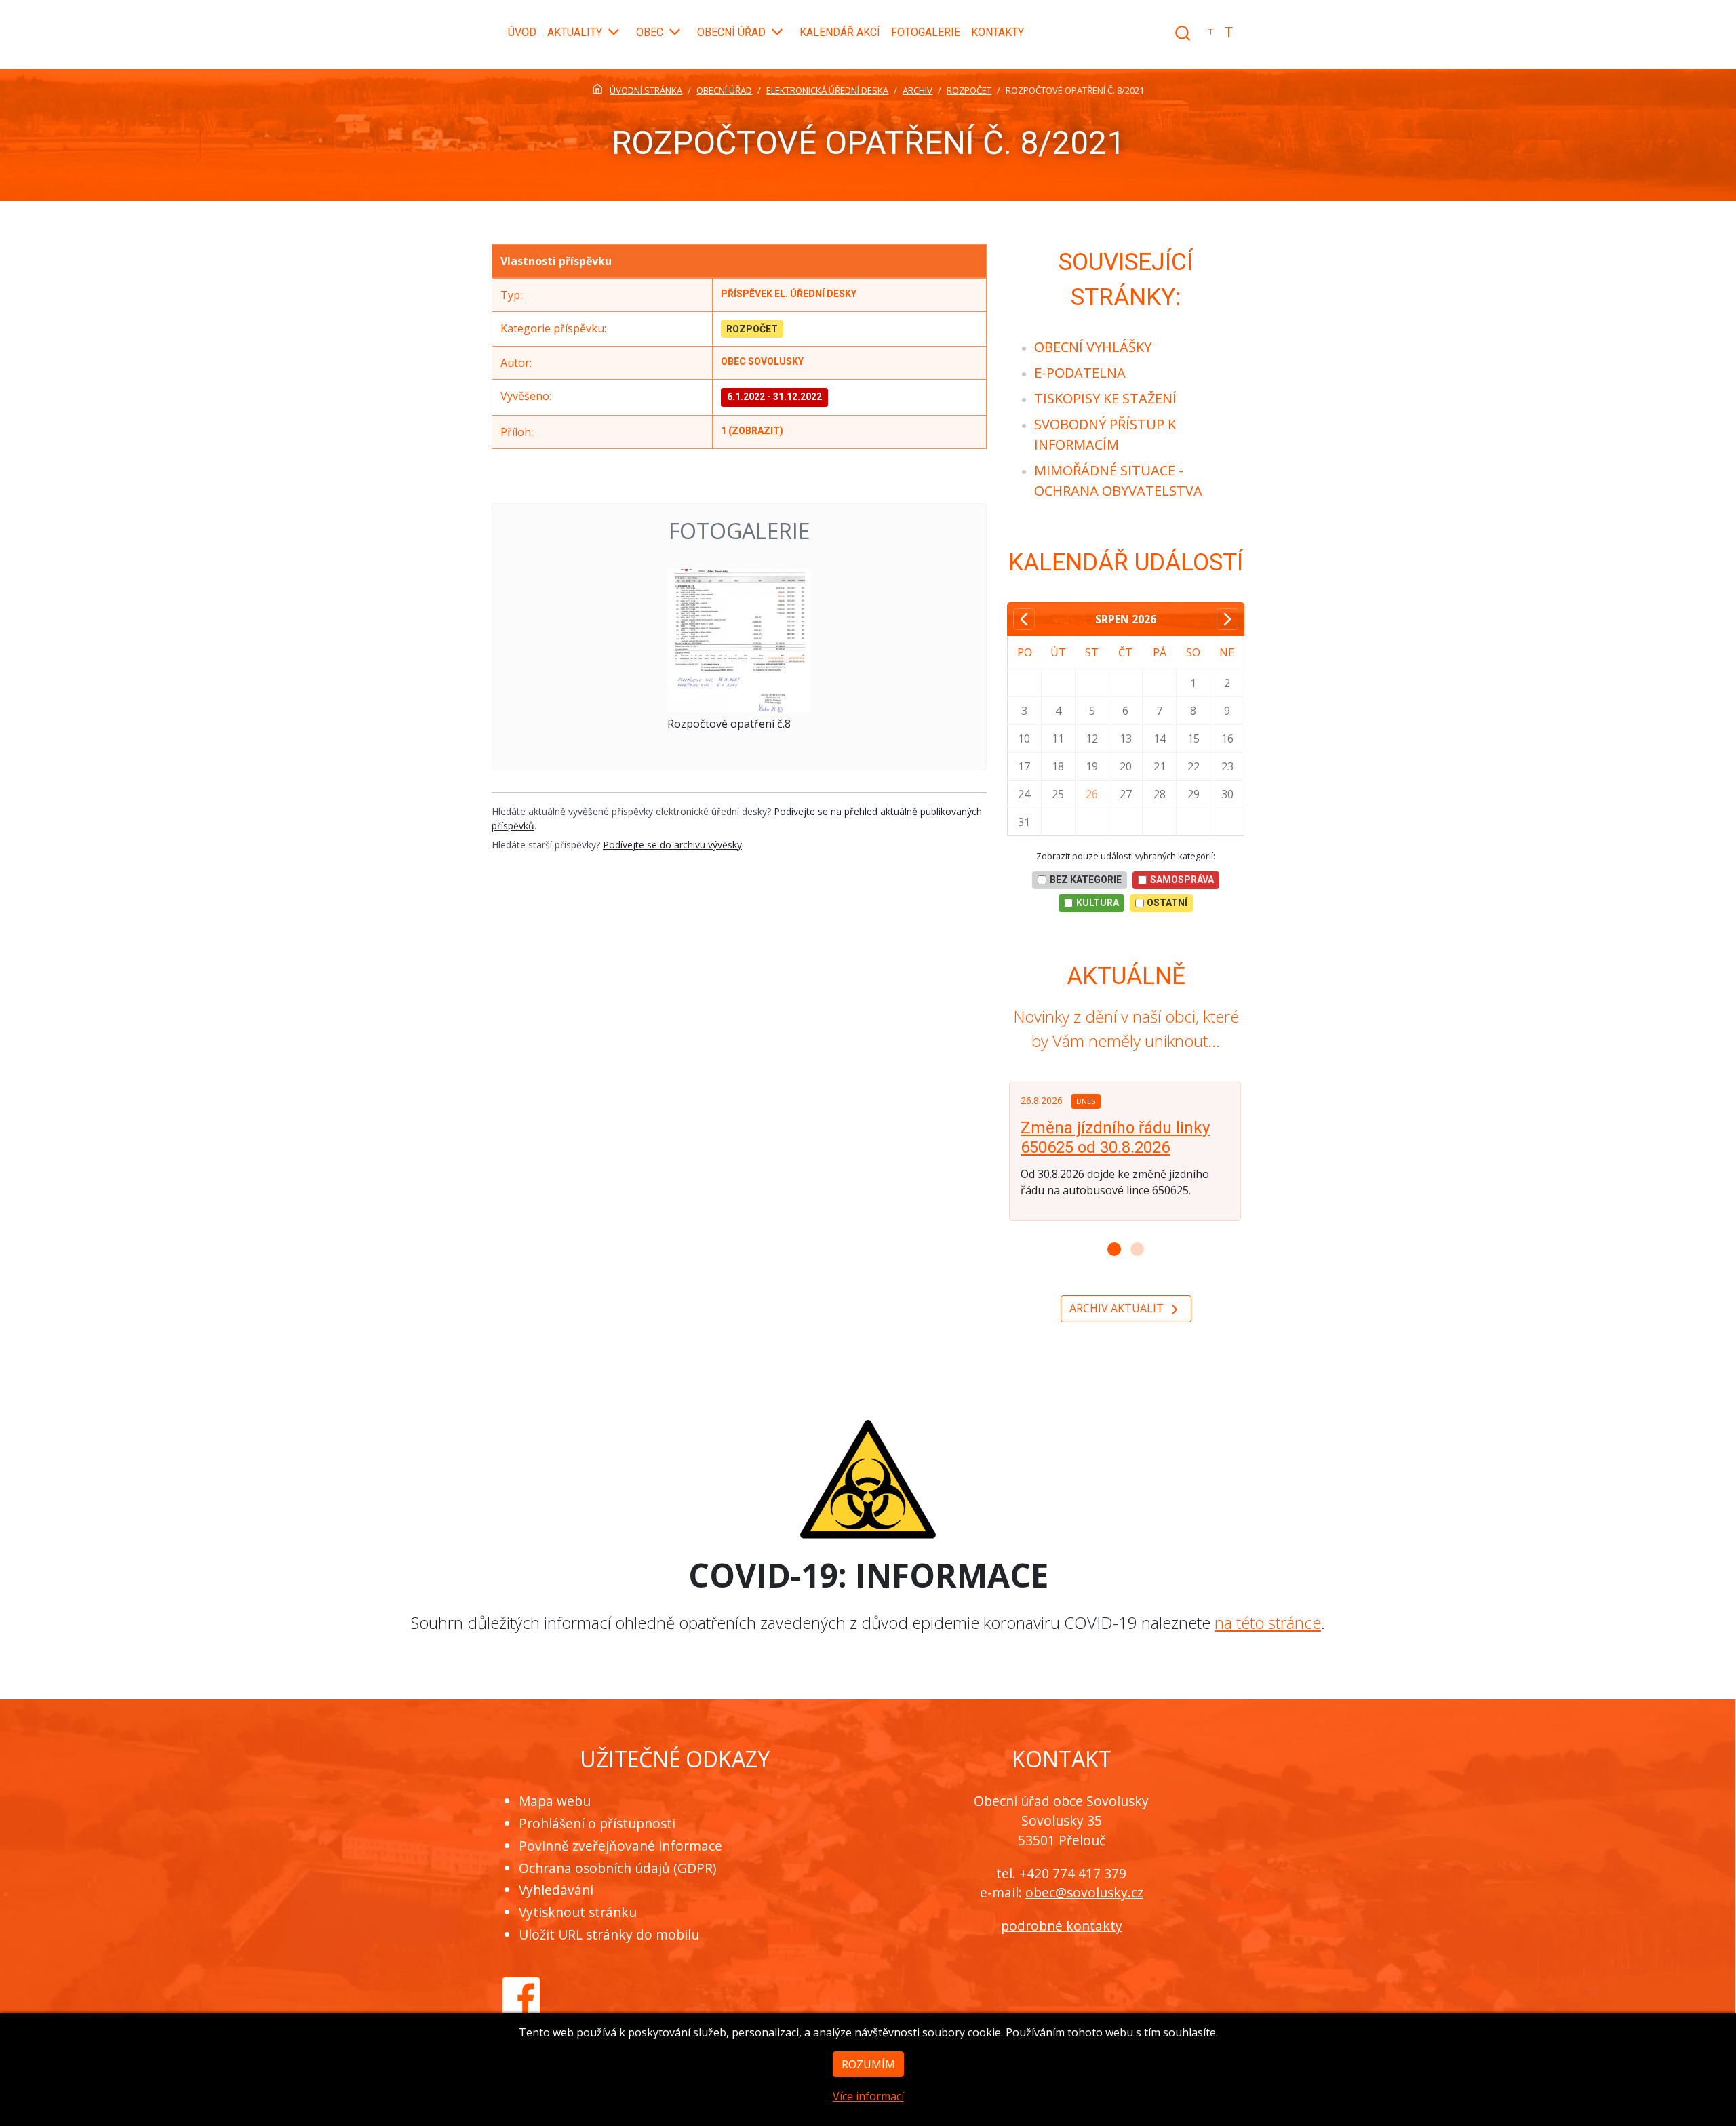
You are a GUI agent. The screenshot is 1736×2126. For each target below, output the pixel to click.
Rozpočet (752, 329)
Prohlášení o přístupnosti (597, 1823)
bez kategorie (1086, 880)
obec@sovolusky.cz (1084, 1892)
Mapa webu (555, 1801)
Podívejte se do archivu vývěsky (672, 845)
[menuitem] (1093, 347)
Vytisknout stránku (578, 1912)
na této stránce (1268, 1622)
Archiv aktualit (1118, 1308)
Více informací (868, 2096)
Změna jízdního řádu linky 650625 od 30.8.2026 (1115, 1138)
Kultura (1098, 903)
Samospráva (1182, 880)
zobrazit (756, 431)
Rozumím (868, 2064)
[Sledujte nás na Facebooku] (521, 1994)
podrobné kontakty (1062, 1926)
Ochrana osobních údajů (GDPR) (617, 1868)
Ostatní (1167, 903)
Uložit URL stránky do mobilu (609, 1934)
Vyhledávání (556, 1890)
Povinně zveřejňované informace (620, 1846)
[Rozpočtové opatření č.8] (739, 641)
